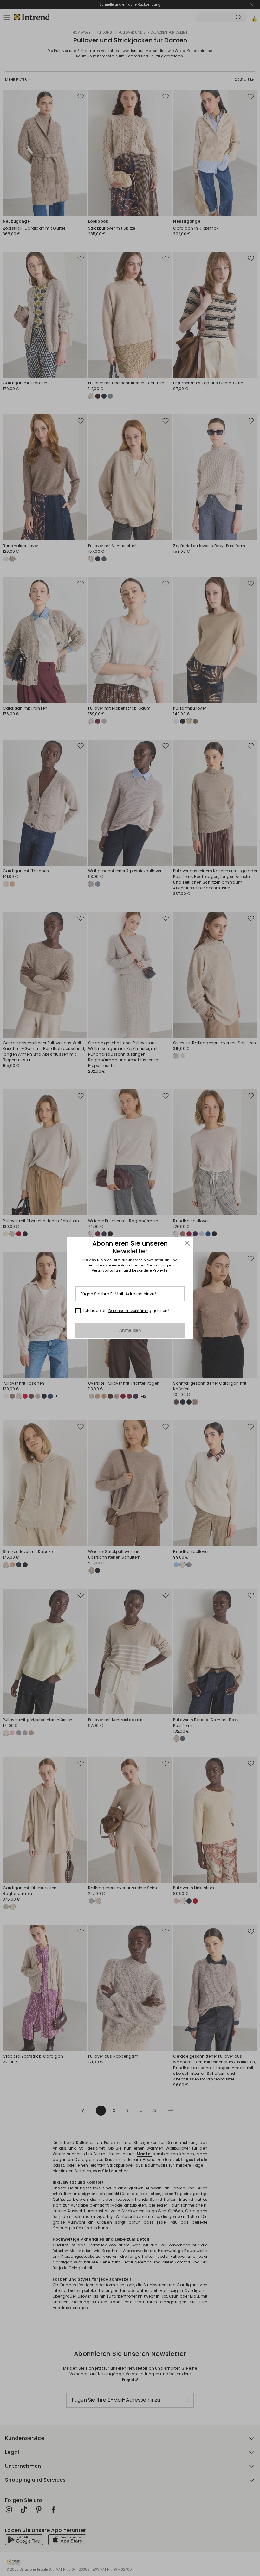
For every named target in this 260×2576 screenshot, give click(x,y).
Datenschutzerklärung (130, 1311)
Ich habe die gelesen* (126, 1311)
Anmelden (130, 1330)
